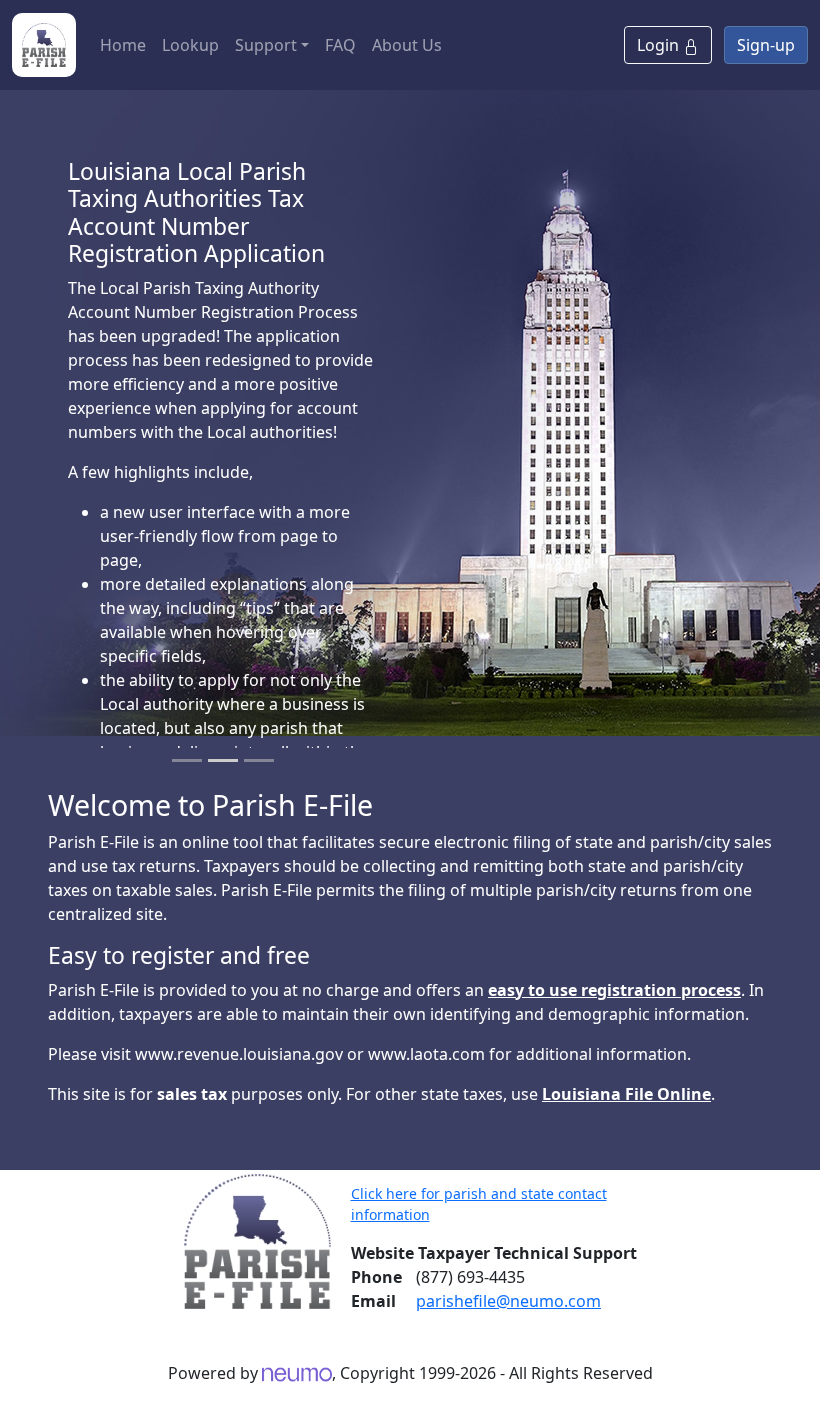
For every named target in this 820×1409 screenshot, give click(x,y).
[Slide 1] (187, 760)
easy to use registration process (614, 990)
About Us (407, 45)
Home (123, 45)
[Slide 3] (259, 760)
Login (660, 45)
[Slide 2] (223, 760)
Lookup (190, 45)
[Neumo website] (297, 1373)
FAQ (340, 45)
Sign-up (766, 45)
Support (266, 45)
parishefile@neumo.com (508, 1301)
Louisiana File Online (626, 1094)
